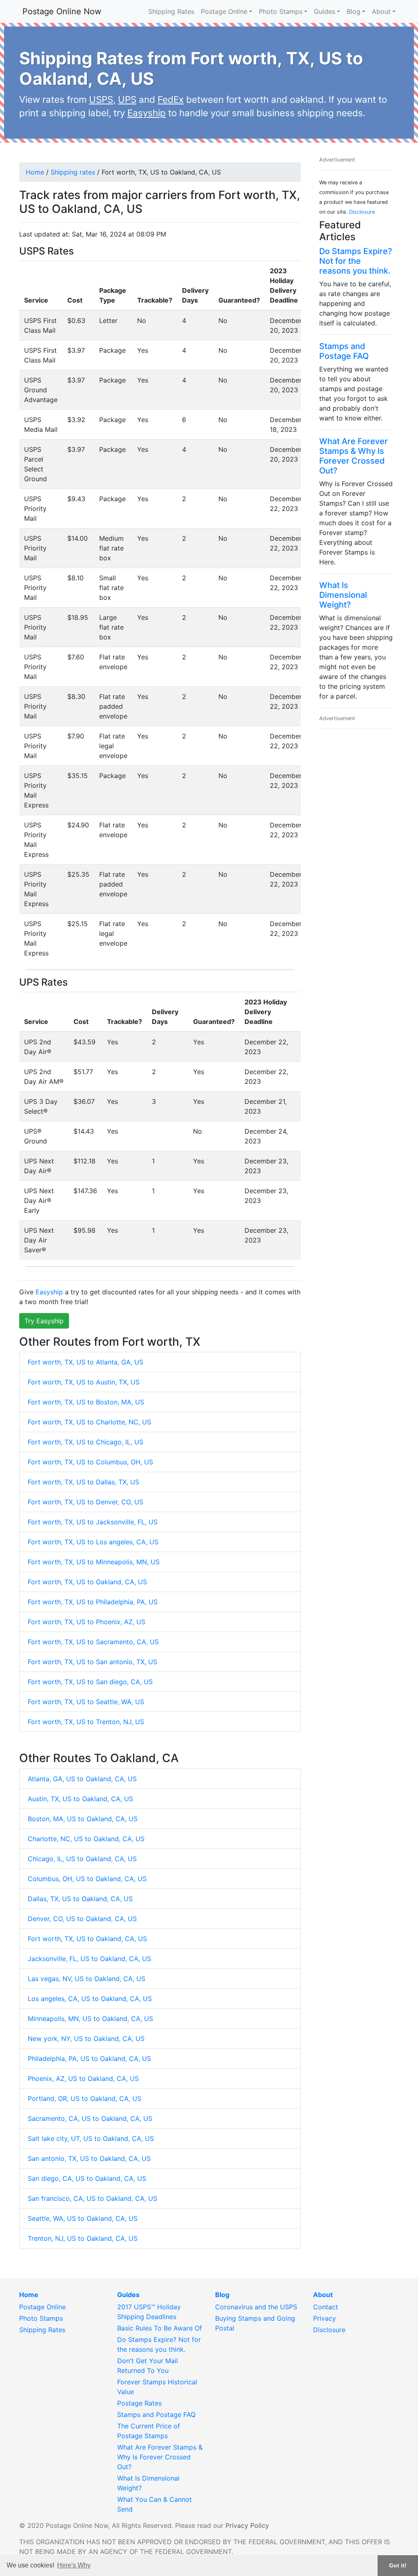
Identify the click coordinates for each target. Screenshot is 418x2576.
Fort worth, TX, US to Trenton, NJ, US (86, 1722)
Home (35, 172)
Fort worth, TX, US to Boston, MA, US (86, 1402)
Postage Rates (139, 2403)
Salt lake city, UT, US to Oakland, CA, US (91, 2138)
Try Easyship (44, 1321)
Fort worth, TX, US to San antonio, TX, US (92, 1662)
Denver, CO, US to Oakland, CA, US (82, 1919)
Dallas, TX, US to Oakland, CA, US (80, 1899)
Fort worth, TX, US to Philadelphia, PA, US (93, 1602)
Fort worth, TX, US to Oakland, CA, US (87, 1582)
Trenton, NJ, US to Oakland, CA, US (83, 2238)
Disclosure (362, 212)
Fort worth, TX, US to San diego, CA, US (90, 1682)
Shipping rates (73, 172)
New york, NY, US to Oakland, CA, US (86, 2039)
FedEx (171, 99)
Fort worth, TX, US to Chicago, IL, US (86, 1442)
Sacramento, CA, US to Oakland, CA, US (90, 2118)
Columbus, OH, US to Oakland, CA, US (87, 1879)
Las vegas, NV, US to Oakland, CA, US (87, 1979)
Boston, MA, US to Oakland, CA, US (83, 1819)
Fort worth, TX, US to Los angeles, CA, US (93, 1542)
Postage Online (224, 11)
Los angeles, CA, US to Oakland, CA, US (90, 1999)
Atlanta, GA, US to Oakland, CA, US (82, 1779)
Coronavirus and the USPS (256, 2307)
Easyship (147, 113)
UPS (127, 99)
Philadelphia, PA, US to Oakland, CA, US (89, 2059)
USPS (101, 99)
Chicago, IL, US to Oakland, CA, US (82, 1859)
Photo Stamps (281, 11)
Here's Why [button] (74, 2565)
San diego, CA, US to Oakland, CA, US (87, 2178)
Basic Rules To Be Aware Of (160, 2328)
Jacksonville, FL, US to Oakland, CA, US (89, 1959)
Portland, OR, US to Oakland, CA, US (84, 2098)
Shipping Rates (171, 11)
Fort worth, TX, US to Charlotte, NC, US (89, 1422)
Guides (325, 11)
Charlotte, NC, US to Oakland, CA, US (86, 1839)
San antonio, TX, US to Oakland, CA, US (89, 2158)
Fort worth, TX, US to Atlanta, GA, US (86, 1362)
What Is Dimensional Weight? (343, 595)
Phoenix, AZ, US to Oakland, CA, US (83, 2078)
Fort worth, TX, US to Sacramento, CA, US (93, 1642)
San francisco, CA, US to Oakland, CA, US (92, 2198)
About (381, 11)
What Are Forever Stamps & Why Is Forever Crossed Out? (354, 456)
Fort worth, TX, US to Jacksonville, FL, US (93, 1522)
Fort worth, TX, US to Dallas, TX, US (83, 1482)
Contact (326, 2307)
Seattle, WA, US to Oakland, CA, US (83, 2218)
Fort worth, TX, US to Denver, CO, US (86, 1502)
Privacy (325, 2318)
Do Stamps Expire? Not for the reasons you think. (356, 261)
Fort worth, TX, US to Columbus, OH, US (90, 1462)
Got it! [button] (398, 2565)
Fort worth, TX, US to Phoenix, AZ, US (87, 1622)
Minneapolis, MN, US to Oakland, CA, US (90, 2019)
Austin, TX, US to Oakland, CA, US (80, 1799)
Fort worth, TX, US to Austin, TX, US (84, 1382)
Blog (354, 11)
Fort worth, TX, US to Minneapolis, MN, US (94, 1562)
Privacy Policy (247, 2525)
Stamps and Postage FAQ (344, 351)
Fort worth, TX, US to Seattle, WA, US (86, 1702)
